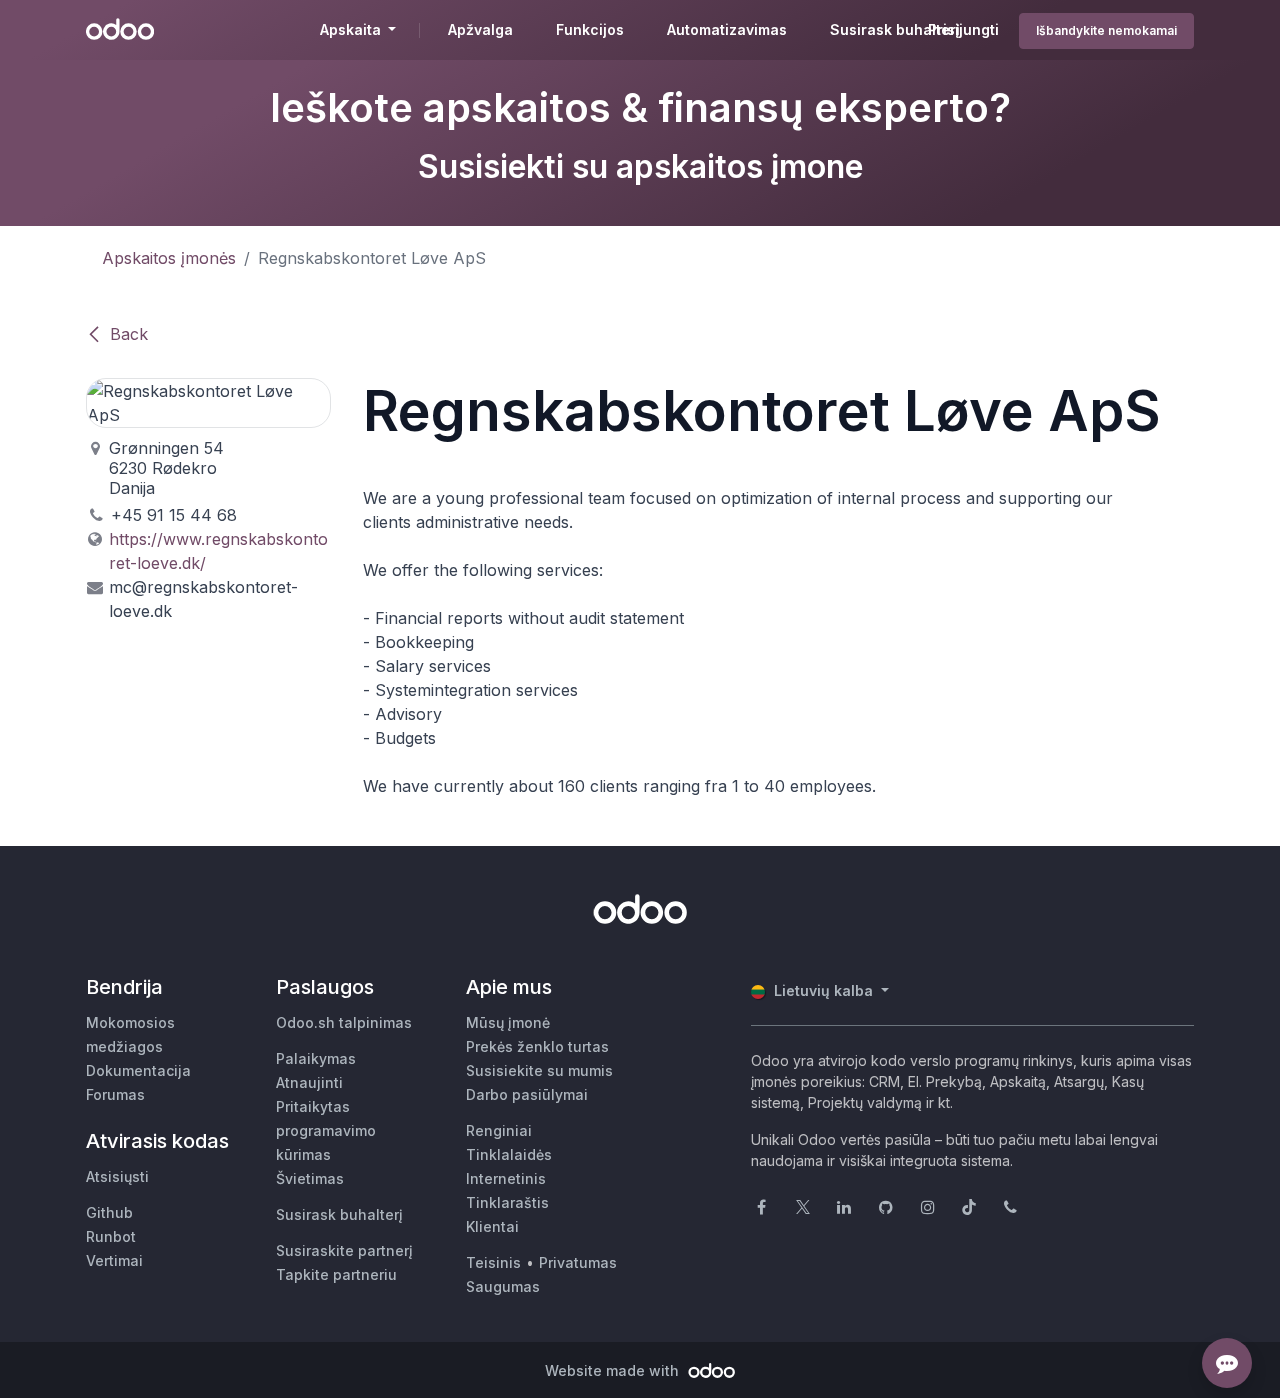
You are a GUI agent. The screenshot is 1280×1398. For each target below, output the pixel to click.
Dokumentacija (138, 1070)
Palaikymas (316, 1058)
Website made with (614, 1370)
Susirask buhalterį (339, 1214)
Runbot (111, 1236)
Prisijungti (963, 29)
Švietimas (310, 1178)
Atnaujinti (309, 1082)
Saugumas (503, 1286)
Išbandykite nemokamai (1106, 30)
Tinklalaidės (509, 1154)
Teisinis (493, 1262)
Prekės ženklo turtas (537, 1046)
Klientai (492, 1226)
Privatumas (578, 1262)
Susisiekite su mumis (539, 1070)
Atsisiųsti (117, 1176)
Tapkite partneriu (336, 1274)
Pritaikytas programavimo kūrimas (326, 1130)
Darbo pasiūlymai (527, 1094)
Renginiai (499, 1130)
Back (129, 334)
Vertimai (114, 1260)
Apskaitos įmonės (169, 258)
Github (109, 1212)
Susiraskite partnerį (344, 1250)
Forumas (115, 1094)
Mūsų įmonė (508, 1022)
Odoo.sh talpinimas (344, 1022)
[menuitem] (480, 30)
